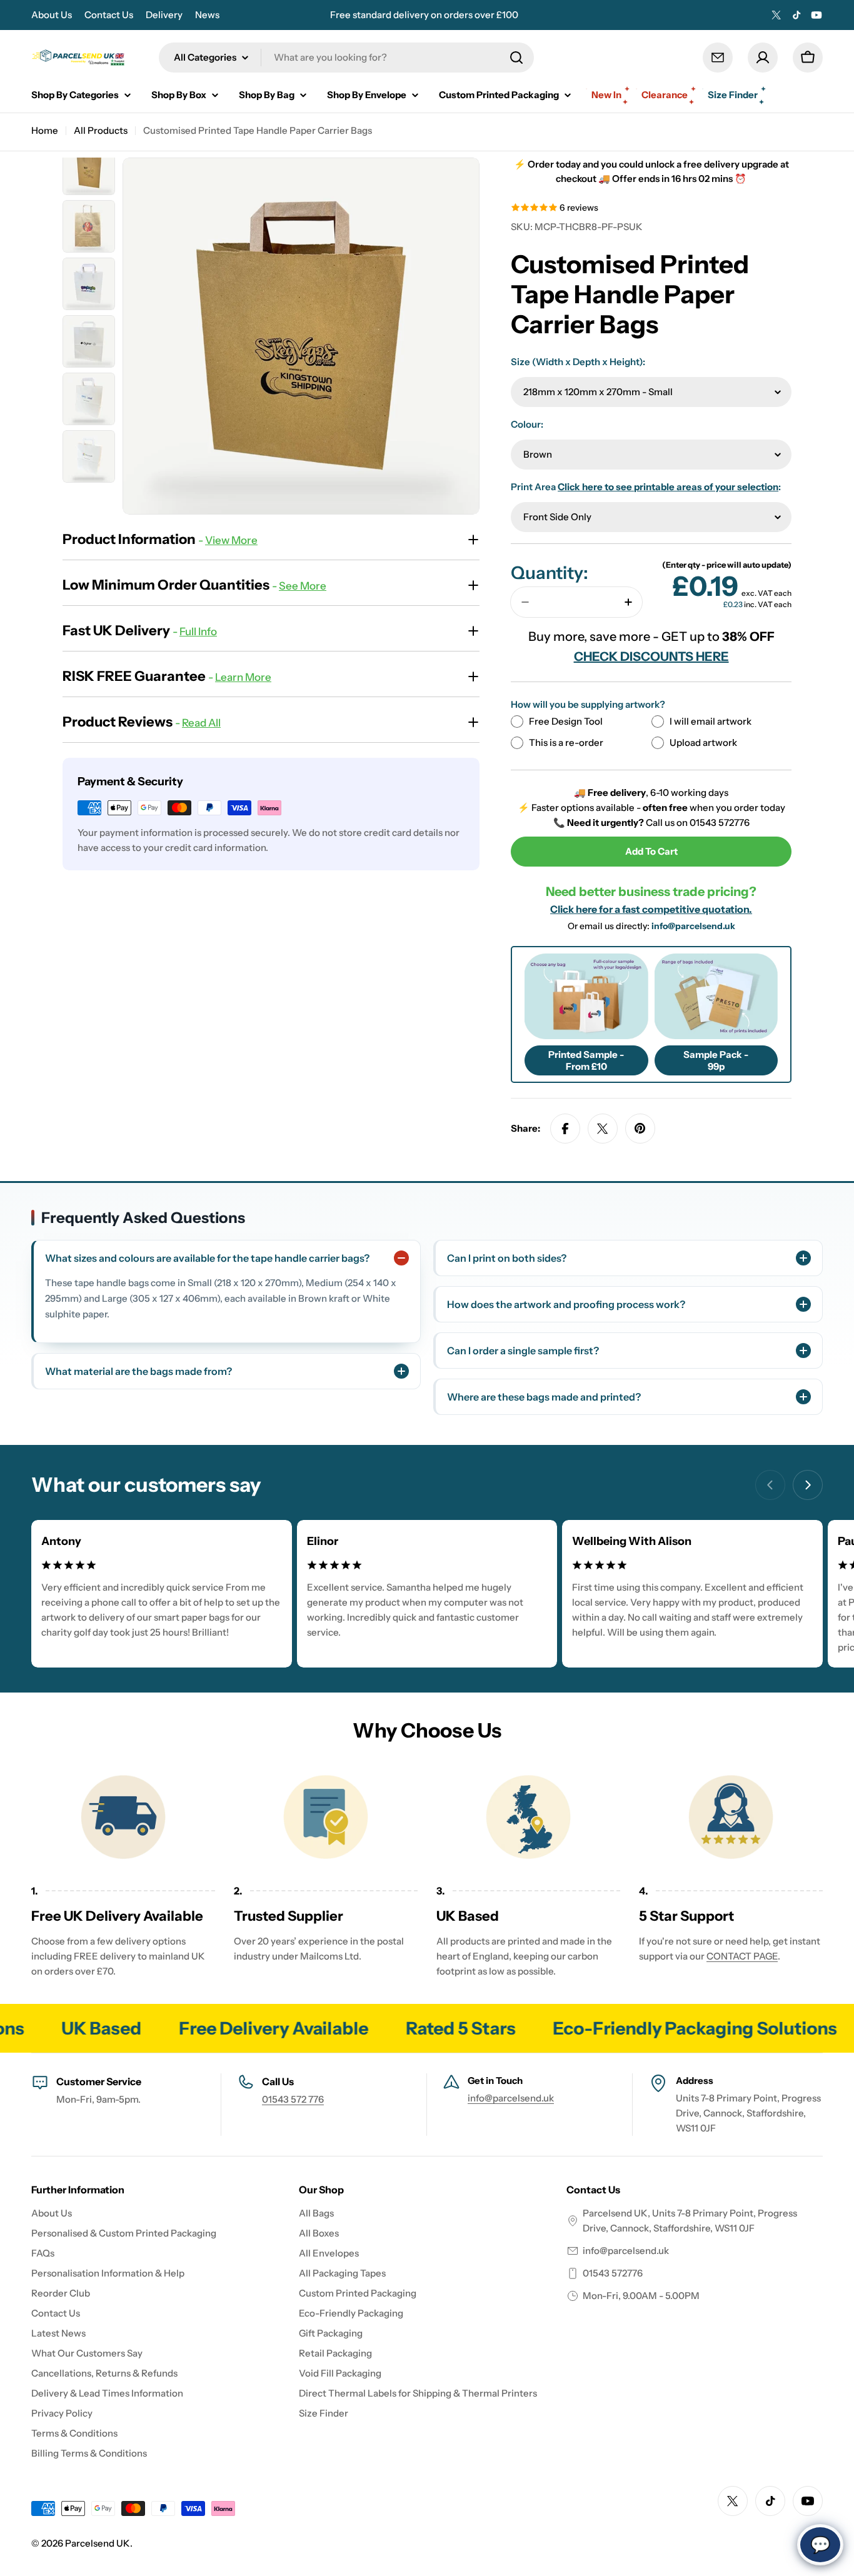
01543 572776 (613, 2273)
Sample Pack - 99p (716, 1060)
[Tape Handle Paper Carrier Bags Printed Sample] (586, 996)
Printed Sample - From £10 (586, 1060)
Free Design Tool (566, 721)
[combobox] (346, 58)
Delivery (164, 15)
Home (45, 130)
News (207, 15)
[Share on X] (603, 1129)
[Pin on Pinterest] (640, 1129)
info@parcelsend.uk (693, 926)
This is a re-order (566, 742)
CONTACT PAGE (742, 1956)
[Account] (763, 58)
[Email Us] (718, 58)
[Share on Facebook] (565, 1129)
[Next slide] (808, 1485)
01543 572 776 (293, 2099)
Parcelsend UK (98, 2543)
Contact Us (109, 15)
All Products (101, 130)
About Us (52, 15)
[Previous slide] (770, 1485)
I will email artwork (711, 721)
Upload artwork (703, 742)
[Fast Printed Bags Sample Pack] (716, 996)
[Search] (516, 58)
